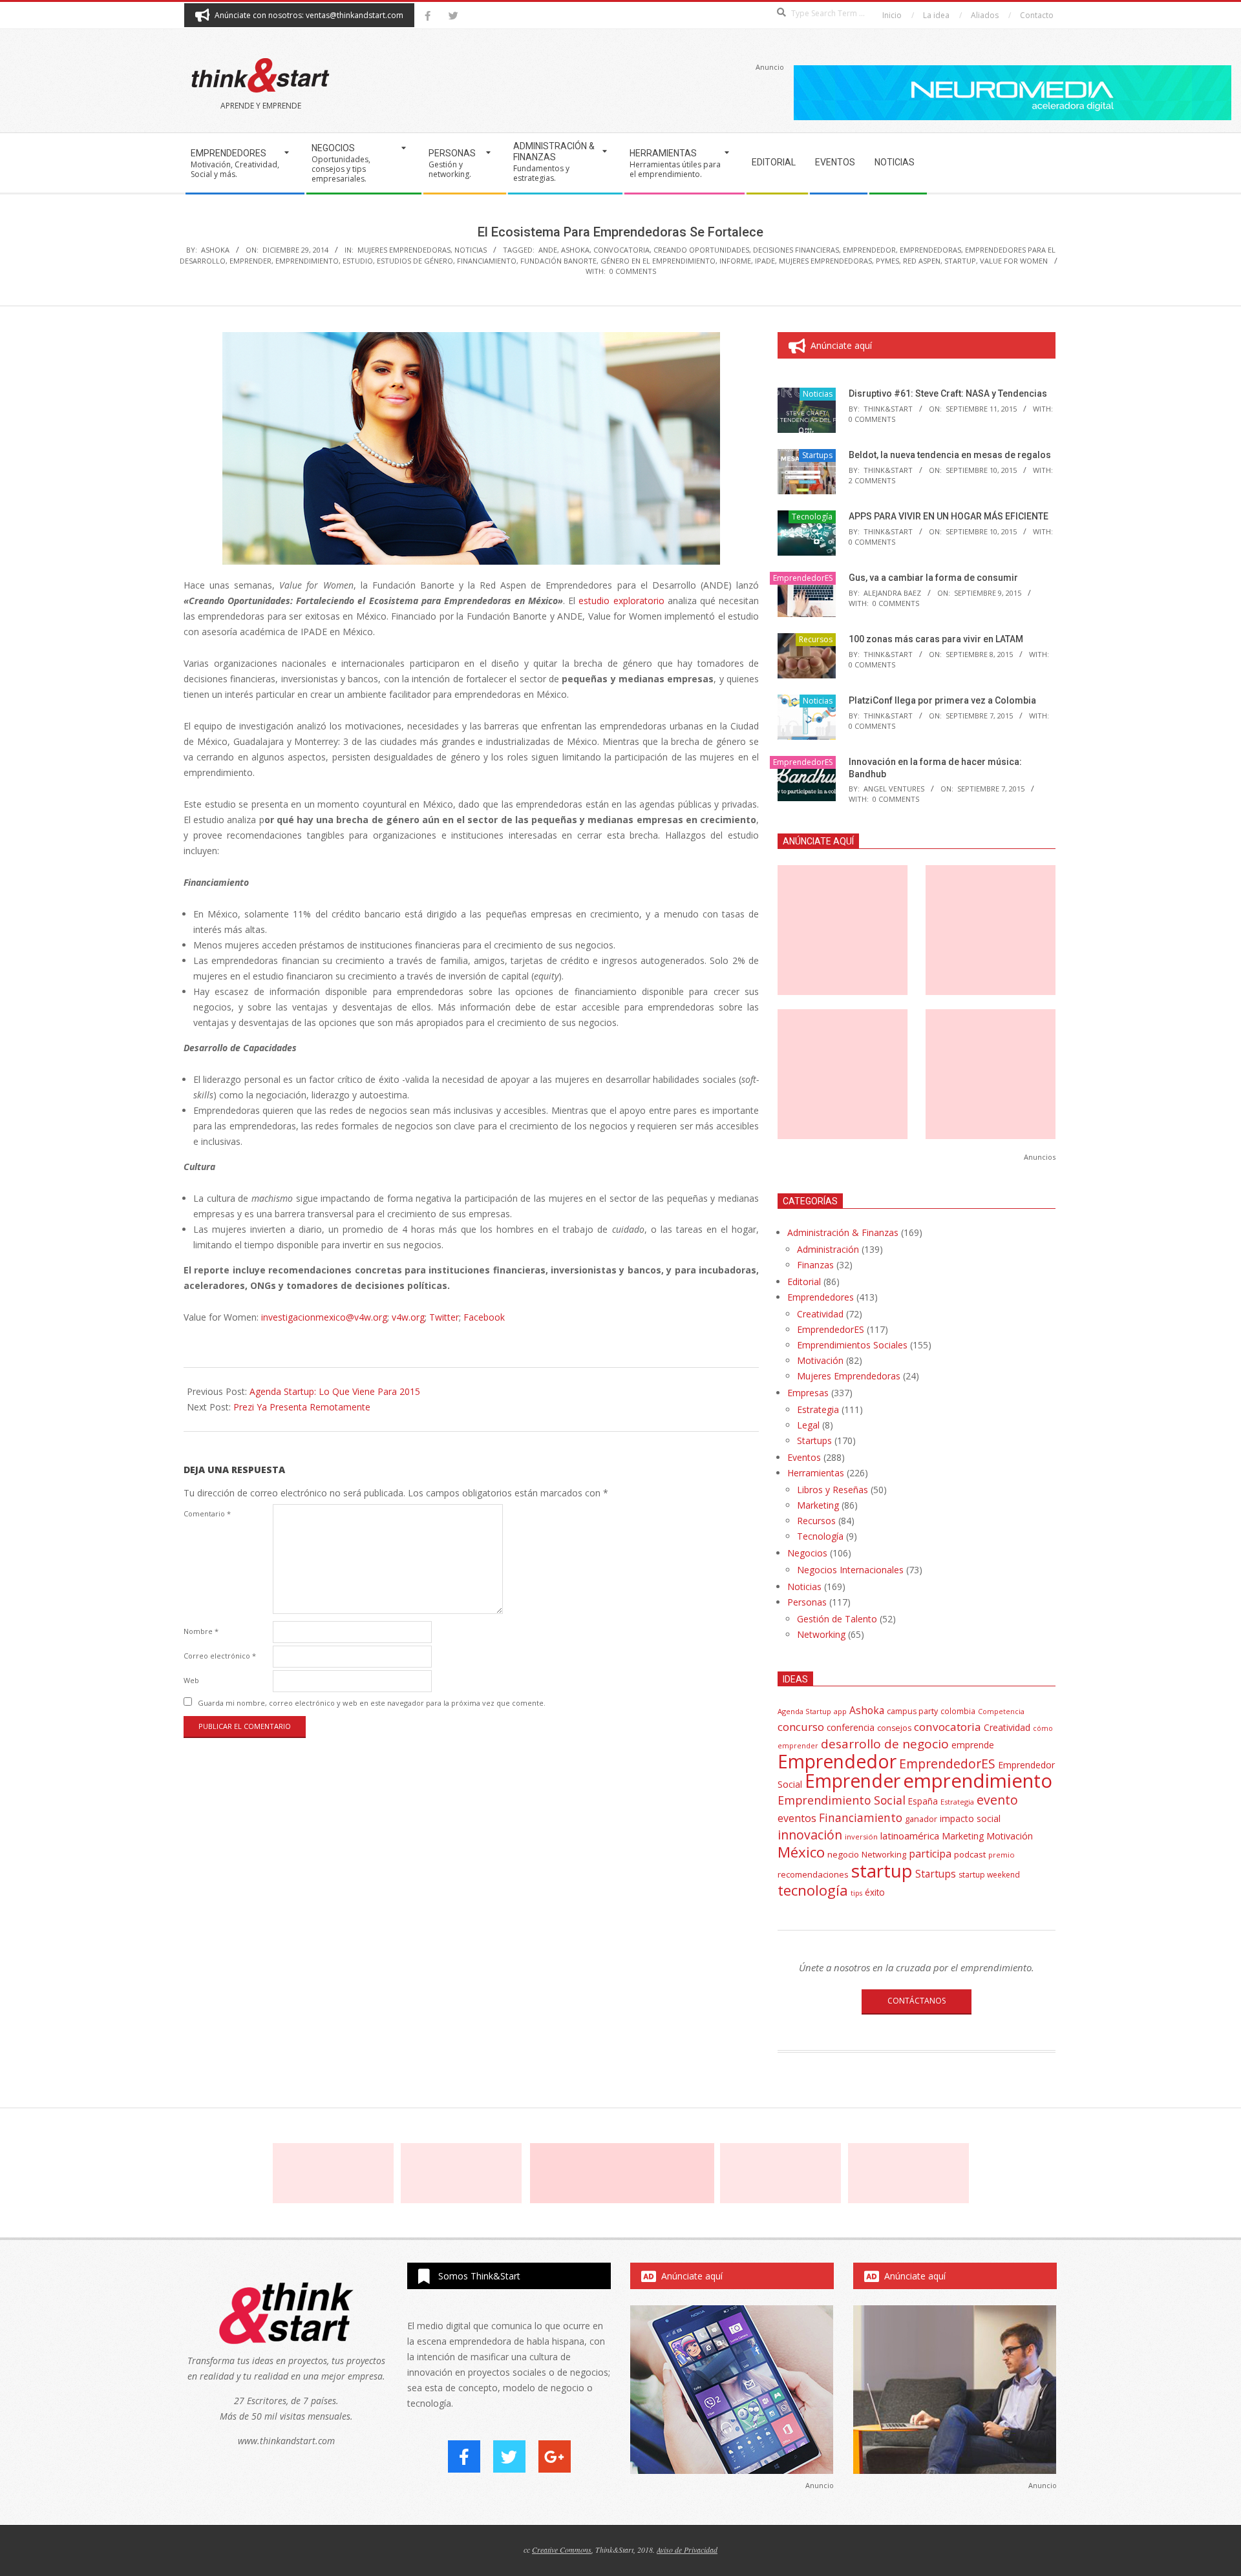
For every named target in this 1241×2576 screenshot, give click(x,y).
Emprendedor (869, 250)
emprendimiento (307, 261)
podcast (970, 1854)
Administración (828, 1249)
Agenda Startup (804, 1711)
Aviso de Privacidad (687, 2550)
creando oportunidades (701, 250)
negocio (843, 1854)
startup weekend (989, 1875)
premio (1002, 1855)
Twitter (444, 1317)
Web (191, 1680)
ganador (921, 1819)
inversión (861, 1837)
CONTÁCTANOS (917, 2001)
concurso (801, 1727)
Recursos (816, 639)
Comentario (207, 1513)
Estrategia (818, 1409)
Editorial (804, 1282)
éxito (875, 1892)
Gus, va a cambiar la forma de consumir (933, 578)
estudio (358, 261)
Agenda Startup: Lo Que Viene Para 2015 (335, 1391)
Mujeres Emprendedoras (404, 250)
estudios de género (415, 261)
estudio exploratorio (621, 601)
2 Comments (872, 480)
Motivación (820, 1360)
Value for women (1014, 261)
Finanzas (815, 1265)
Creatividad (820, 1314)
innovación (810, 1835)
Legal (808, 1425)
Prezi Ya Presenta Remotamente (302, 1407)
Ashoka (575, 250)
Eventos (804, 1457)
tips (856, 1893)
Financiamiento (487, 261)
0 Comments (633, 271)
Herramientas (816, 1473)
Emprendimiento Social (842, 1800)
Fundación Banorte (558, 261)
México (801, 1852)
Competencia (1001, 1711)
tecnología (813, 1890)
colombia (958, 1711)
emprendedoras (930, 250)
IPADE (765, 261)
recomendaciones (813, 1874)
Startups (817, 455)
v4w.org (408, 1317)
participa (930, 1854)
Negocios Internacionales (850, 1570)
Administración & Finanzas (843, 1232)
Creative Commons (562, 2550)
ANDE (548, 250)
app (840, 1711)
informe (735, 261)
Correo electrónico (220, 1656)
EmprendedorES (803, 578)
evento (997, 1800)
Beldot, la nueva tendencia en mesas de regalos (950, 455)
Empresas (808, 1393)
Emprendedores (821, 1297)
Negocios (807, 1553)
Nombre (201, 1631)
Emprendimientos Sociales (852, 1345)
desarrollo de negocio (885, 1744)
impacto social (970, 1818)
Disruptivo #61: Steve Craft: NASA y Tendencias (948, 393)
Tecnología (812, 517)
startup (960, 261)
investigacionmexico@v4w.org (324, 1317)
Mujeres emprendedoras (825, 261)
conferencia (851, 1727)
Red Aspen (922, 261)
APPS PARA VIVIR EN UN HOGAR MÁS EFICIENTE (949, 516)
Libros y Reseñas (833, 1490)
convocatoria (621, 250)
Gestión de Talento (837, 1619)
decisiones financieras (796, 250)
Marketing (818, 1505)
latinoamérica (910, 1836)
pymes (887, 261)
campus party (912, 1711)
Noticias (471, 250)
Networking (821, 1634)
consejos (894, 1728)
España (923, 1801)
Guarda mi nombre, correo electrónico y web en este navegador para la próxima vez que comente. (372, 1703)
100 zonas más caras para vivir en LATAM (936, 639)
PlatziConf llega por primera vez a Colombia (942, 700)
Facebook (484, 1317)
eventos (797, 1818)
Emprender (250, 261)
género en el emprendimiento (658, 261)
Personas (807, 1602)
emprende (973, 1745)
